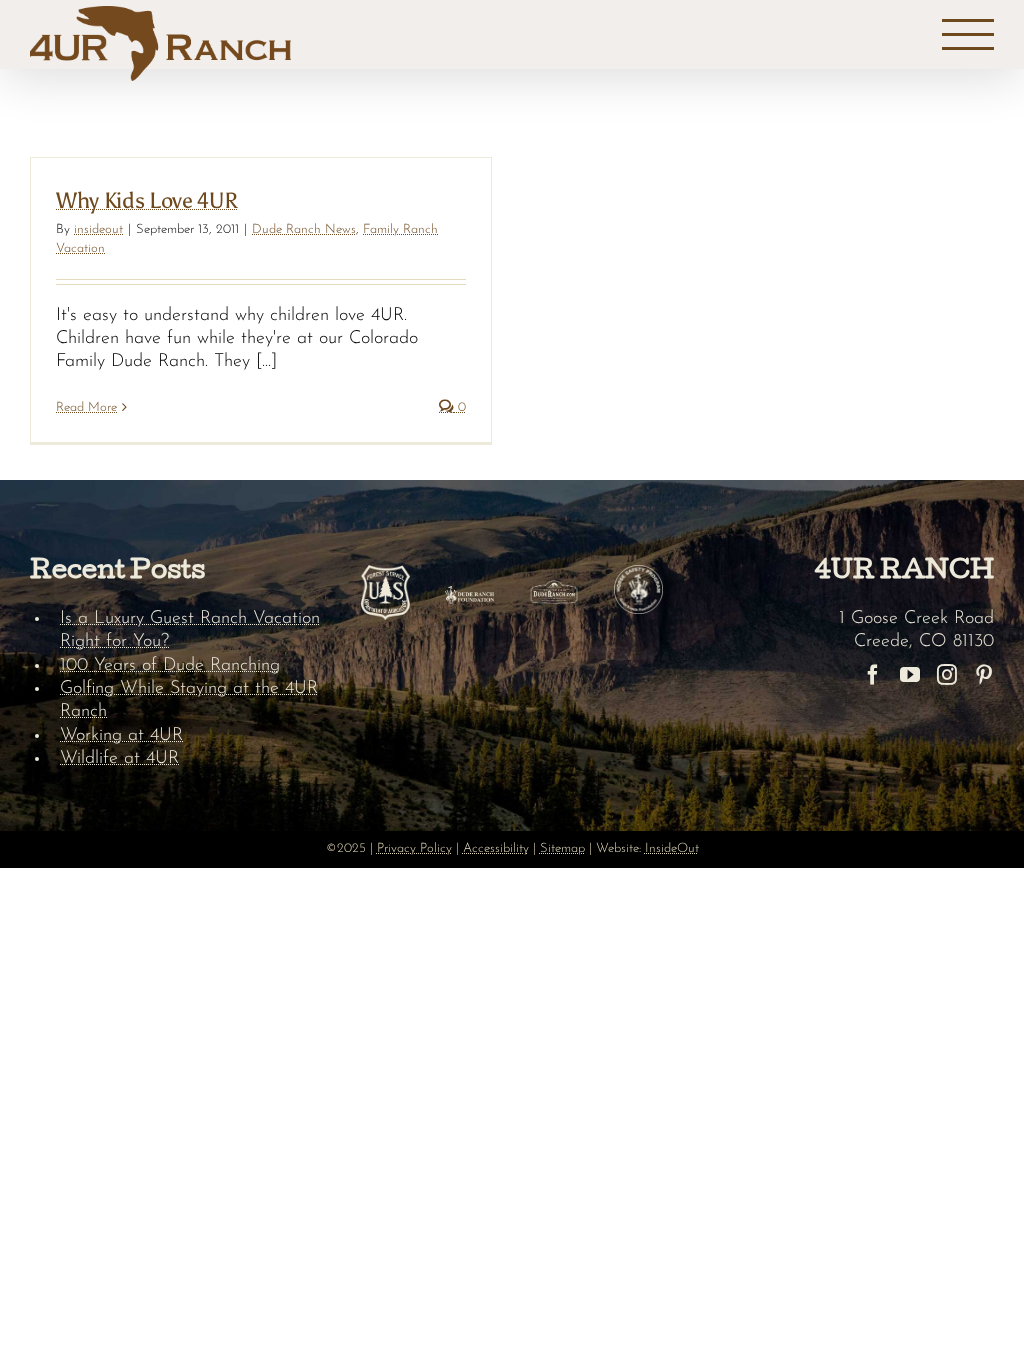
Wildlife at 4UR (119, 759)
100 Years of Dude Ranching (170, 666)
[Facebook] (873, 675)
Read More (86, 407)
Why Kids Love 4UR (146, 200)
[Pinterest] (984, 675)
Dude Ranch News (304, 229)
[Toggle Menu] (968, 35)
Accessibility (496, 848)
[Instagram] (947, 675)
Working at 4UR (121, 736)
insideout (98, 229)
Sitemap (562, 848)
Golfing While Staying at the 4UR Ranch (189, 700)
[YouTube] (910, 675)
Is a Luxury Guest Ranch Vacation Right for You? (190, 630)
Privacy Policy (414, 848)
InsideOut (672, 848)
